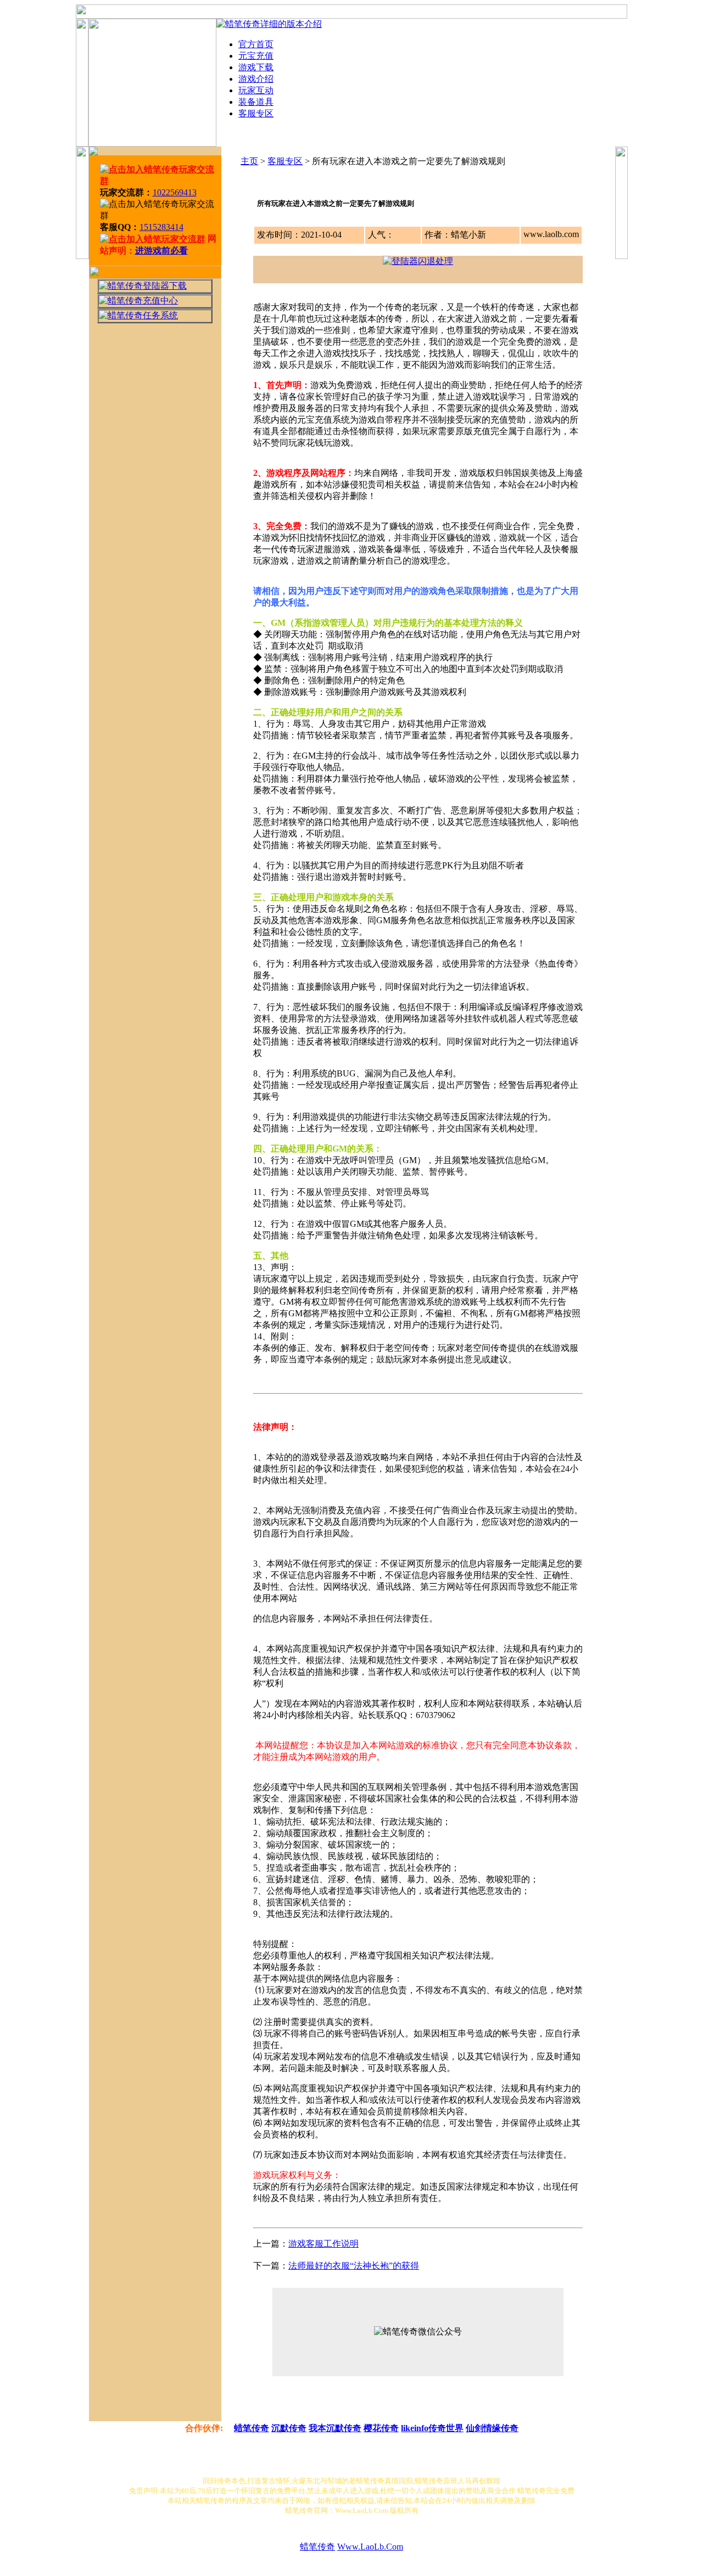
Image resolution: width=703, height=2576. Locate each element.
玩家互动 (256, 90)
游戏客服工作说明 (323, 2244)
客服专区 (256, 113)
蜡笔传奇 (252, 2428)
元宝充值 (256, 56)
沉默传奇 (289, 2428)
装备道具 (256, 102)
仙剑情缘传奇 (492, 2428)
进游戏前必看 (161, 251)
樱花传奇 (381, 2428)
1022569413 (175, 192)
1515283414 (161, 227)
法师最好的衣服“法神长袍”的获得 (354, 2266)
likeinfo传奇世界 (432, 2428)
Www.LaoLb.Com (370, 2547)
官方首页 (256, 44)
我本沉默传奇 (335, 2428)
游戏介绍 (256, 79)
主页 (249, 161)
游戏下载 (256, 67)
